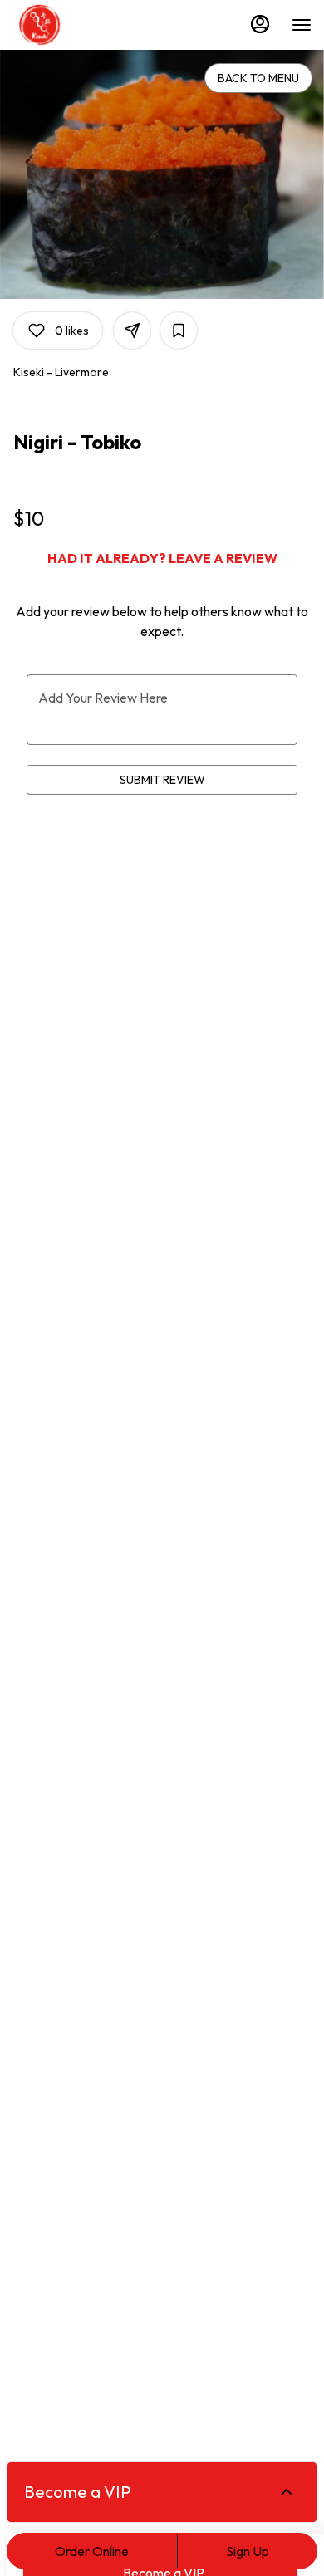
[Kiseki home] (87, 25)
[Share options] (132, 331)
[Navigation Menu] (302, 25)
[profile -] (260, 24)
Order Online (92, 2551)
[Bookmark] (179, 331)
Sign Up (248, 2551)
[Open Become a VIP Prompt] (287, 2492)
